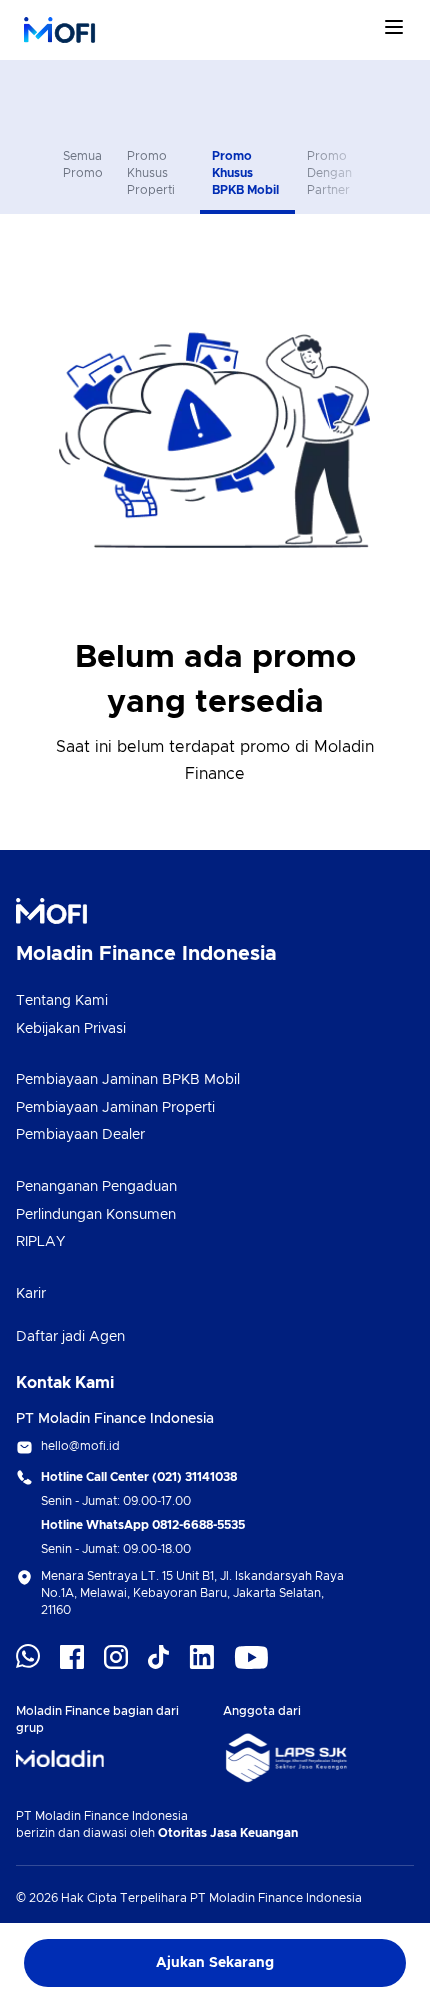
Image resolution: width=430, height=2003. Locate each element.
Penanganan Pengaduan (96, 1187)
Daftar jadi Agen (70, 1337)
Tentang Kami (62, 1001)
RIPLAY (40, 1242)
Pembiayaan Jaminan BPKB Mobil (128, 1080)
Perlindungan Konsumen (96, 1215)
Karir (31, 1294)
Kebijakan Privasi (71, 1029)
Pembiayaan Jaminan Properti (115, 1108)
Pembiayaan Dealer (80, 1135)
